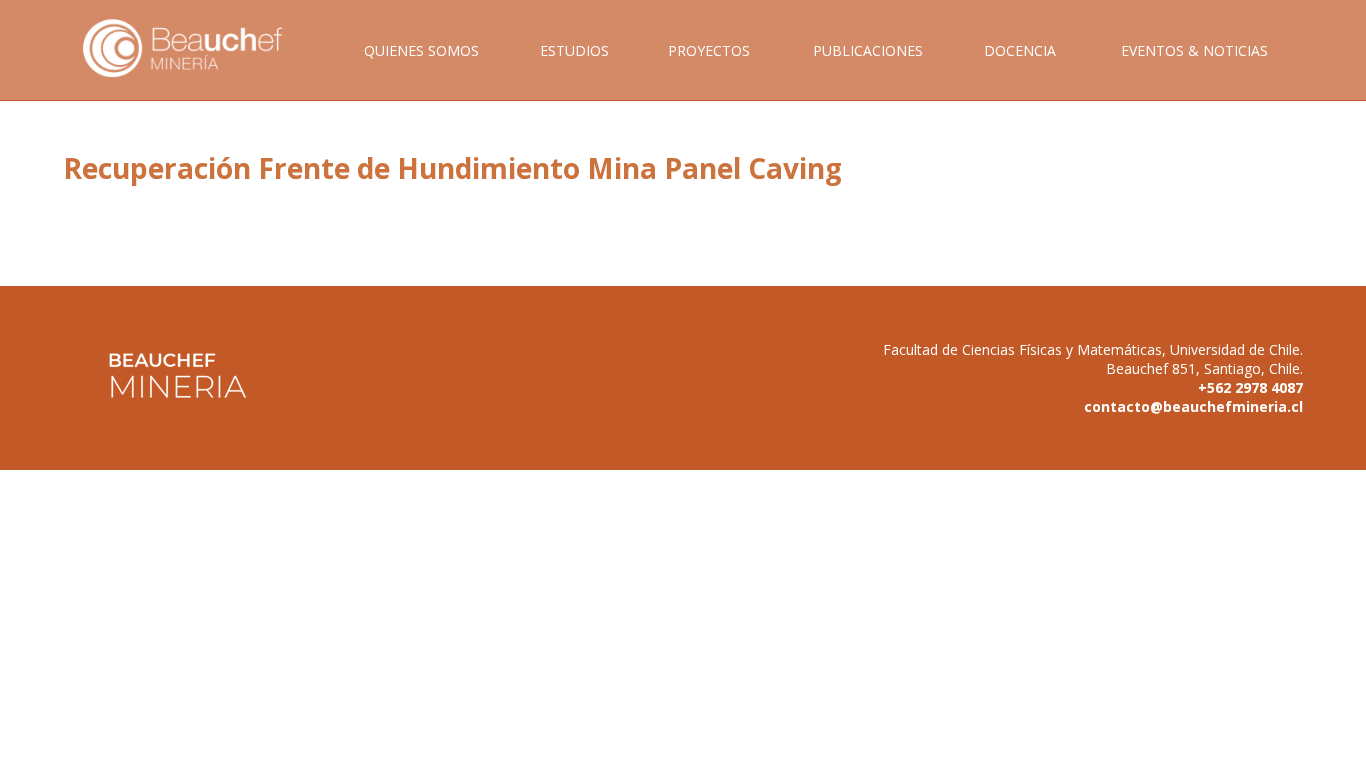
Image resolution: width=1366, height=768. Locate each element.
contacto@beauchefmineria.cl (1193, 406)
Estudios (574, 50)
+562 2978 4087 (1250, 387)
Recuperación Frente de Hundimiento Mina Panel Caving (452, 168)
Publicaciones (868, 50)
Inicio (197, 70)
